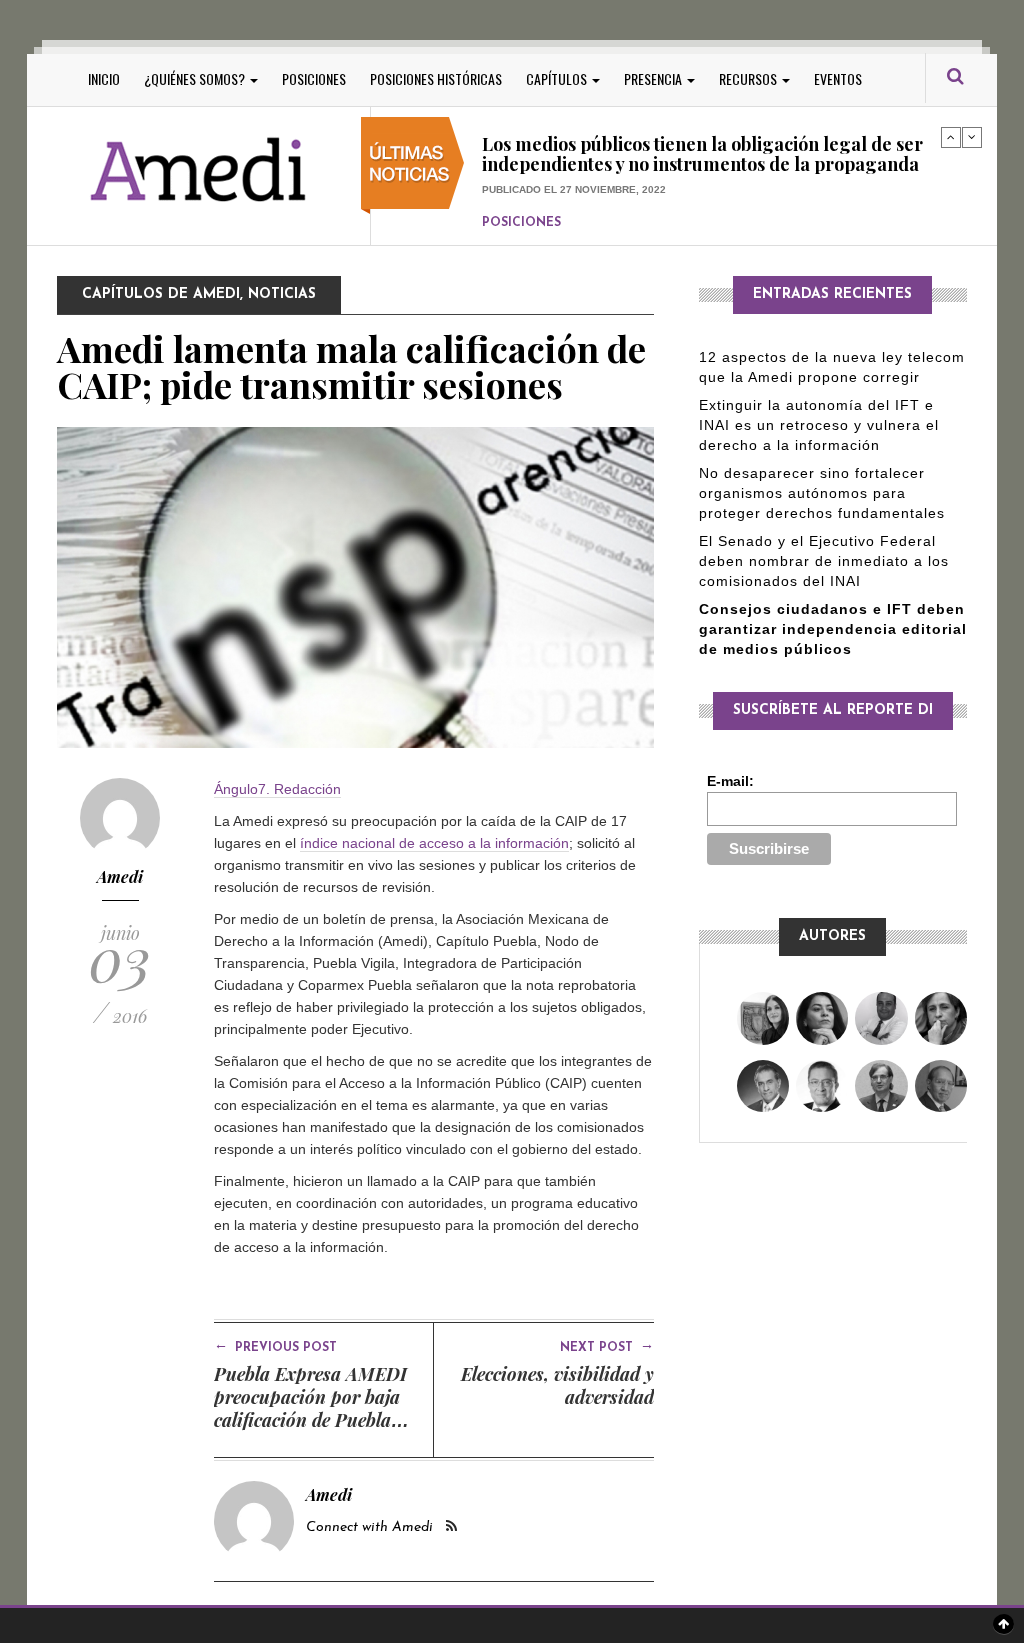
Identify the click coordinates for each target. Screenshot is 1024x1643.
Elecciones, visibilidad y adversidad (557, 1385)
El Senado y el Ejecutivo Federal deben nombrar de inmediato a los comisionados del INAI (824, 561)
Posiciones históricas (436, 78)
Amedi (120, 876)
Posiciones (314, 78)
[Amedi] (199, 170)
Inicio (104, 78)
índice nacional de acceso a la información (434, 843)
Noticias (282, 294)
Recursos (749, 78)
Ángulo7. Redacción (277, 789)
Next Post (607, 1346)
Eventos (838, 78)
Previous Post (275, 1346)
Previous (951, 137)
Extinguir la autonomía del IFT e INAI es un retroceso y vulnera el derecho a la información (819, 425)
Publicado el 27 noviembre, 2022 (574, 186)
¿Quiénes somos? (196, 78)
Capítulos (558, 78)
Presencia (654, 78)
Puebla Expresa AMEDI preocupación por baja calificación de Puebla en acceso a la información (310, 1420)
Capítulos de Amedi (161, 294)
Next (972, 137)
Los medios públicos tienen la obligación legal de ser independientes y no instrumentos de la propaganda (702, 152)
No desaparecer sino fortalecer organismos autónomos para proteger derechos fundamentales (822, 493)
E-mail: (730, 781)
